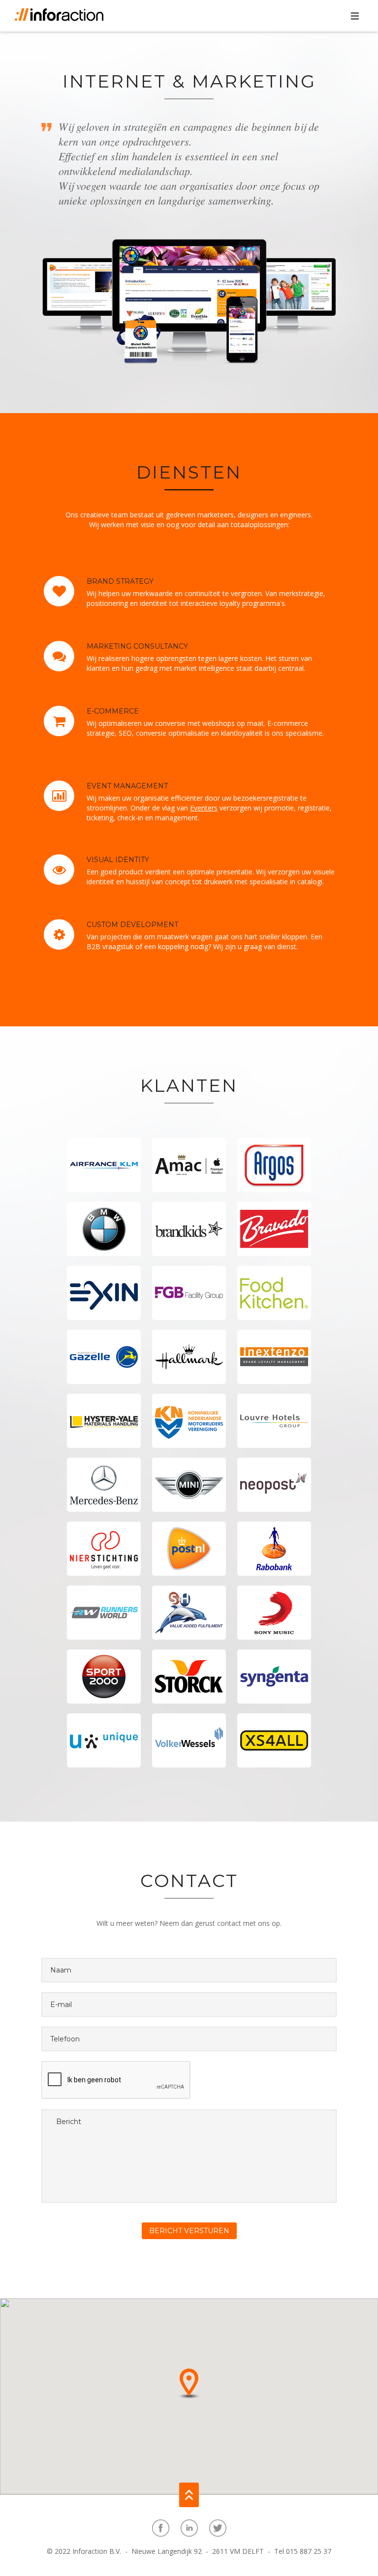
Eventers (204, 808)
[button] (189, 2383)
